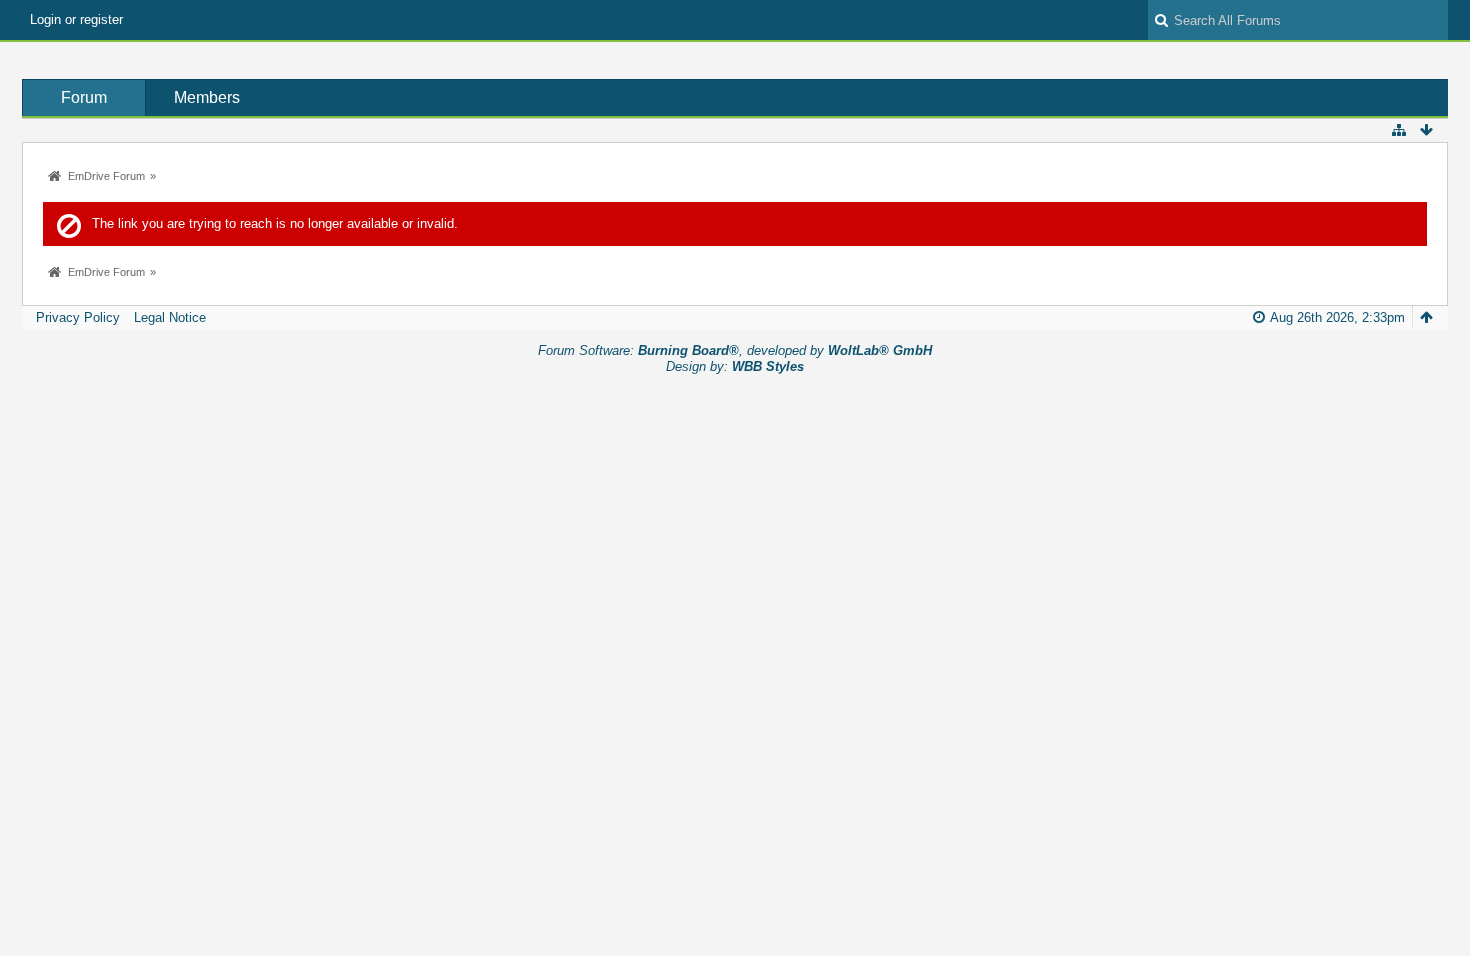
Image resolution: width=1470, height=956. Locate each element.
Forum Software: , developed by (735, 350)
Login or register (76, 19)
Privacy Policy (78, 317)
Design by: (735, 366)
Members (207, 97)
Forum (84, 97)
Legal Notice (170, 317)
